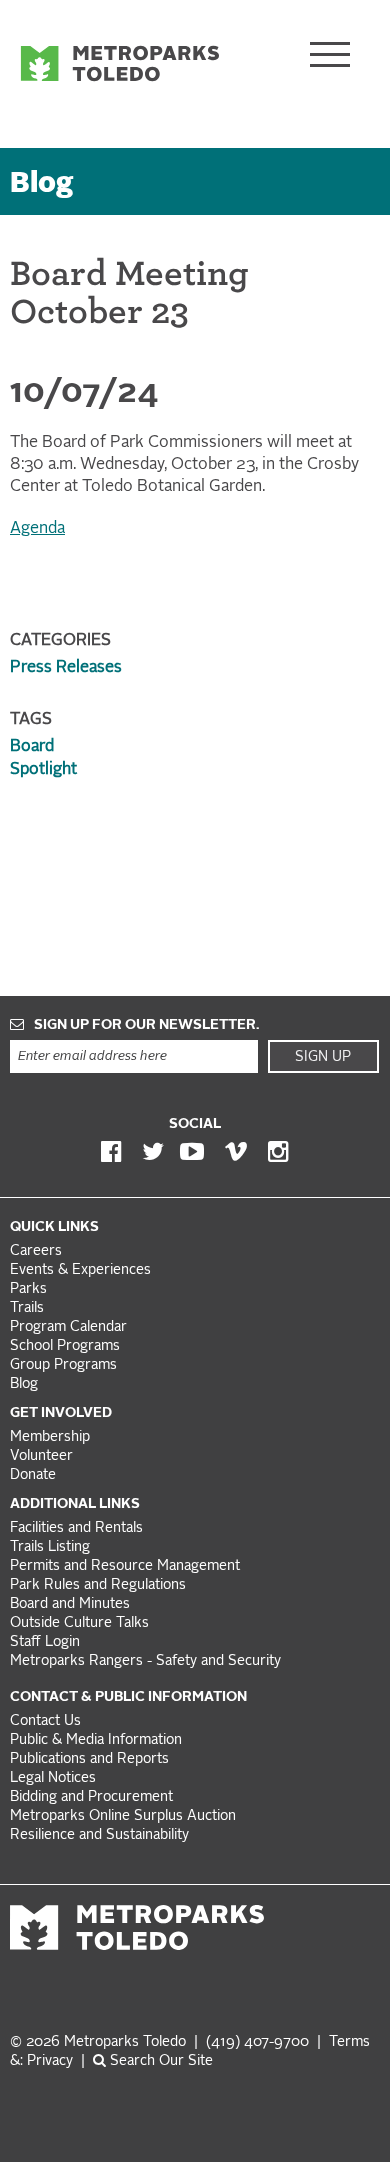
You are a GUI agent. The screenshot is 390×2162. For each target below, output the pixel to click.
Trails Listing (50, 1547)
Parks (28, 1289)
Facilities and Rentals (76, 1528)
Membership (52, 1437)
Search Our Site (159, 2061)
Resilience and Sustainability (99, 1835)
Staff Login (45, 1642)
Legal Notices (53, 1778)
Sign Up (323, 1057)
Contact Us (45, 1721)
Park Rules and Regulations (98, 1585)
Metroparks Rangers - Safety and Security (145, 1661)
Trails (27, 1308)
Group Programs (63, 1365)
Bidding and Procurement (91, 1797)
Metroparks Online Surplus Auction (123, 1816)
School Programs (65, 1346)
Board (32, 747)
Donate (33, 1475)
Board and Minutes (70, 1604)
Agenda (37, 529)
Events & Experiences (80, 1270)
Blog (42, 184)
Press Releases (66, 668)
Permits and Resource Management (125, 1566)
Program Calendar (68, 1327)
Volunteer (41, 1456)
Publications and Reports (89, 1759)
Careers (36, 1251)
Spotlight (43, 770)
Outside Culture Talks (79, 1623)
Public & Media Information (96, 1740)
